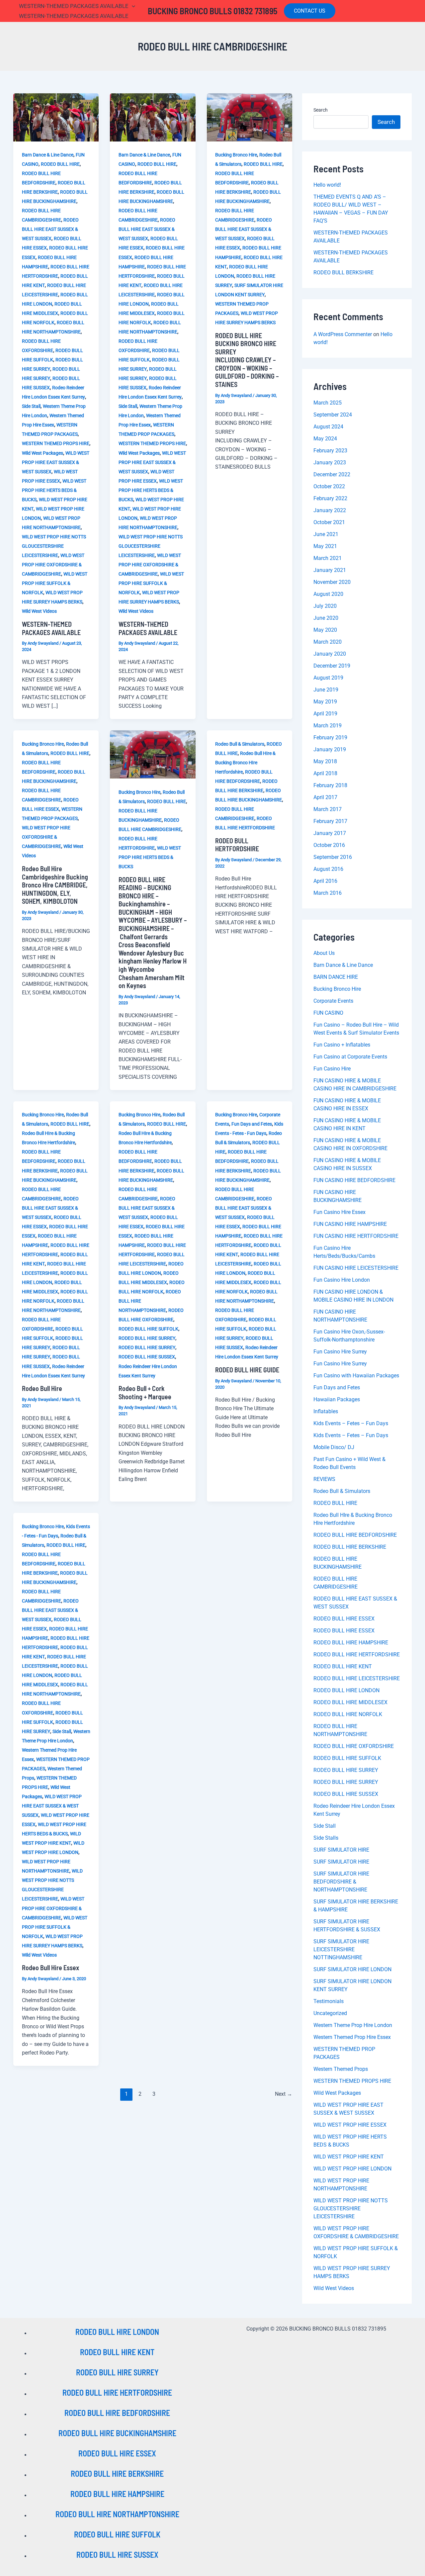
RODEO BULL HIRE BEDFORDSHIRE (355, 1535)
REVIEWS (324, 1479)
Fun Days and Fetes (252, 1124)
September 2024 (333, 415)
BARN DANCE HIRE (336, 977)
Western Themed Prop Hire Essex (352, 2037)
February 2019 (330, 737)
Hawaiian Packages (337, 1399)
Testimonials (329, 2001)
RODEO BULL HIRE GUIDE (247, 1370)
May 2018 (325, 761)
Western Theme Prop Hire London (353, 2025)
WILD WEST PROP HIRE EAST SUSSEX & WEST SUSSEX (56, 462)
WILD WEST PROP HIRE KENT (349, 2157)
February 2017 (330, 821)
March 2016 (328, 893)
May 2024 (325, 439)
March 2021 (328, 558)
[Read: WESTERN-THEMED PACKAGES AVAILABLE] (56, 117)
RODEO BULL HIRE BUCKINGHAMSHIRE (117, 2433)
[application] (132, 6)
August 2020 (328, 594)
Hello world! (327, 185)
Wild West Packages (42, 453)
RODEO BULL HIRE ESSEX (344, 1619)
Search (321, 110)
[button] (310, 11)
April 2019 (325, 714)
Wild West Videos (39, 611)
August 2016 (328, 869)
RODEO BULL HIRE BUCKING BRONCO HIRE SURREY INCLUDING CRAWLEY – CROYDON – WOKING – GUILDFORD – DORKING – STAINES (247, 360)
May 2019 (325, 702)
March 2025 (328, 403)
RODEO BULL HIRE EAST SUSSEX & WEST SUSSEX (50, 229)
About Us (324, 953)
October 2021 (329, 522)
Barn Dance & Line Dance (48, 155)
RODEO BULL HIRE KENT (343, 1666)
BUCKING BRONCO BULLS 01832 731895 (212, 11)
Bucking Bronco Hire (236, 155)
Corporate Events (333, 1001)
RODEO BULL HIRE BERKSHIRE (350, 1547)
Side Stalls (326, 1838)
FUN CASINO (328, 1013)
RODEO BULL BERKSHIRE (343, 273)
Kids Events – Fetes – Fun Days (351, 1423)
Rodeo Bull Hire (42, 1388)
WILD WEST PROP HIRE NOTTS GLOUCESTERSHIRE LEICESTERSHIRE (54, 546)
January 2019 (330, 749)
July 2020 (325, 606)
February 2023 (330, 451)
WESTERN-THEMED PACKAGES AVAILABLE (51, 628)
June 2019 (326, 690)
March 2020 (328, 642)
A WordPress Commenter (343, 334)
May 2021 (325, 546)
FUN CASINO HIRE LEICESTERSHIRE (356, 1268)
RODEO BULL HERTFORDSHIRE (237, 845)
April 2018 (325, 773)
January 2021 (330, 570)
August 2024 (328, 427)
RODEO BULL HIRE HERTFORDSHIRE (357, 1655)
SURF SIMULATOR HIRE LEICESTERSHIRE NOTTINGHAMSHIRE (341, 1949)
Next (284, 2094)
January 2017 (330, 833)
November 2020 (332, 582)
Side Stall (31, 406)
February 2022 (330, 498)
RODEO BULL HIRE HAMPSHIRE (351, 1643)
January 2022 (330, 510)
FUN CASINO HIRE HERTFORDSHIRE (356, 1236)
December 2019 (332, 666)
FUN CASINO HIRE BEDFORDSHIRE (354, 1180)
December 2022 (332, 474)
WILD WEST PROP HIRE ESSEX (350, 2125)
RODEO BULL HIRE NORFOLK (348, 1714)
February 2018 (330, 785)
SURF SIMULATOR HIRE (341, 1850)
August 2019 (328, 678)
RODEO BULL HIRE (60, 164)
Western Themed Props (341, 2069)
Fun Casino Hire (332, 1069)
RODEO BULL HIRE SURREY (147, 1338)
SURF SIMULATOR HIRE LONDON (352, 1969)
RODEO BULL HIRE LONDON (346, 1690)
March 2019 (328, 726)
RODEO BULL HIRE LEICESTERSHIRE (357, 1678)
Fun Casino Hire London (342, 1280)
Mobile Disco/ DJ (334, 1447)
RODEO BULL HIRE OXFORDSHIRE (354, 1746)
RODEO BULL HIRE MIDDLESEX (350, 1702)
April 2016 (325, 881)
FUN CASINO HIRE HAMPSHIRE (350, 1224)
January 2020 (330, 654)
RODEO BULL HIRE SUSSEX (147, 1357)
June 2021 (326, 534)
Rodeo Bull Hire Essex (50, 1968)
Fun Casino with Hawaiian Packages (356, 1376)
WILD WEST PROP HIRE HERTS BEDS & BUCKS (54, 490)
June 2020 (326, 618)
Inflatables (326, 1411)
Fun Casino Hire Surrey (340, 1352)
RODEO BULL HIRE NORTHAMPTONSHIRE (117, 2514)
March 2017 (328, 809)
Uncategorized (330, 2013)
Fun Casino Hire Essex (340, 1212)
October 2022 (329, 486)
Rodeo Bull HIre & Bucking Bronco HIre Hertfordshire (245, 763)
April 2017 (325, 797)
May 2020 (325, 630)
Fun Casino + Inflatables (342, 1045)
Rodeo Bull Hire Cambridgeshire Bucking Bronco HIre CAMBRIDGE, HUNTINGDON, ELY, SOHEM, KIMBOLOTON (55, 885)
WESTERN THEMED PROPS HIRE (56, 443)
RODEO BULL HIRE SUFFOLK (148, 1329)
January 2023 (330, 462)
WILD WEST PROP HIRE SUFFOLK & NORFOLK (55, 583)
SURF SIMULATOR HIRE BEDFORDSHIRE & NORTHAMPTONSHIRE (341, 1882)
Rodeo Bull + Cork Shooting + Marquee (145, 1392)
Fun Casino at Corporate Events (350, 1057)
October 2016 (329, 845)
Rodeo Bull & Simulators (240, 744)
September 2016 (333, 857)
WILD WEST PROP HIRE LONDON (352, 2169)
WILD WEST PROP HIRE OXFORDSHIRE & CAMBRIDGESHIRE (53, 565)
